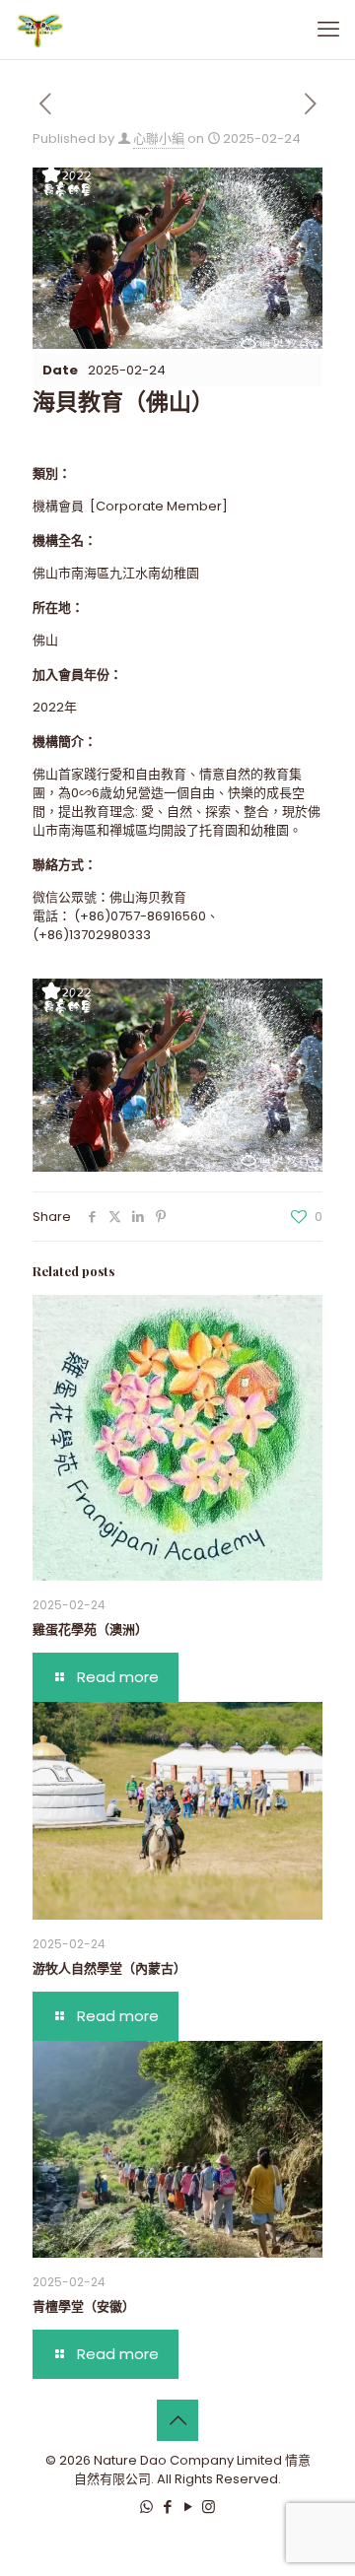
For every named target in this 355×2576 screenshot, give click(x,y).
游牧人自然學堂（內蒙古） (109, 1967)
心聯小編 (159, 138)
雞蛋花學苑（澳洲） (90, 1628)
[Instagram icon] (209, 2507)
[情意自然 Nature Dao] (39, 30)
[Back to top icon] (177, 2420)
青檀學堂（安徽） (84, 2305)
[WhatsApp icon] (146, 2507)
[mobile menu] (328, 30)
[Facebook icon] (167, 2507)
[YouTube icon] (188, 2507)
